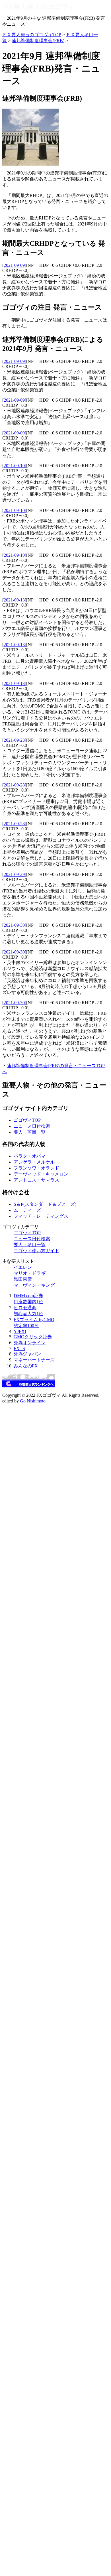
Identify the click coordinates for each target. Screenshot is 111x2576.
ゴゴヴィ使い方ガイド (36, 1251)
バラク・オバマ (30, 1156)
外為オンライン (30, 1343)
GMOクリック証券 (33, 1337)
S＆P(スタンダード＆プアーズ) (45, 1204)
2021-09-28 (14, 785)
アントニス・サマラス (36, 1180)
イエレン (23, 1267)
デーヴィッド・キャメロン (41, 1174)
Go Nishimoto (33, 1401)
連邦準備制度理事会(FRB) (38, 41)
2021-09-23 (14, 740)
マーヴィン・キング (34, 1285)
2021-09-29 (14, 874)
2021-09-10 (14, 466)
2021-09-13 (14, 600)
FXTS (19, 1348)
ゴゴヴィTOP (27, 1120)
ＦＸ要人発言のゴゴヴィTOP (32, 35)
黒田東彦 (23, 1279)
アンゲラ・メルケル (34, 1162)
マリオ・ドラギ (30, 1273)
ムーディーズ (27, 1210)
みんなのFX (26, 1366)
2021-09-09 (14, 265)
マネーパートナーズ (34, 1360)
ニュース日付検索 (32, 1126)
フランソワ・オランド (36, 1168)
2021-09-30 (14, 925)
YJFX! (20, 1331)
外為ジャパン (27, 1354)
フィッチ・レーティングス (41, 1216)
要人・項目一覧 (30, 1132)
